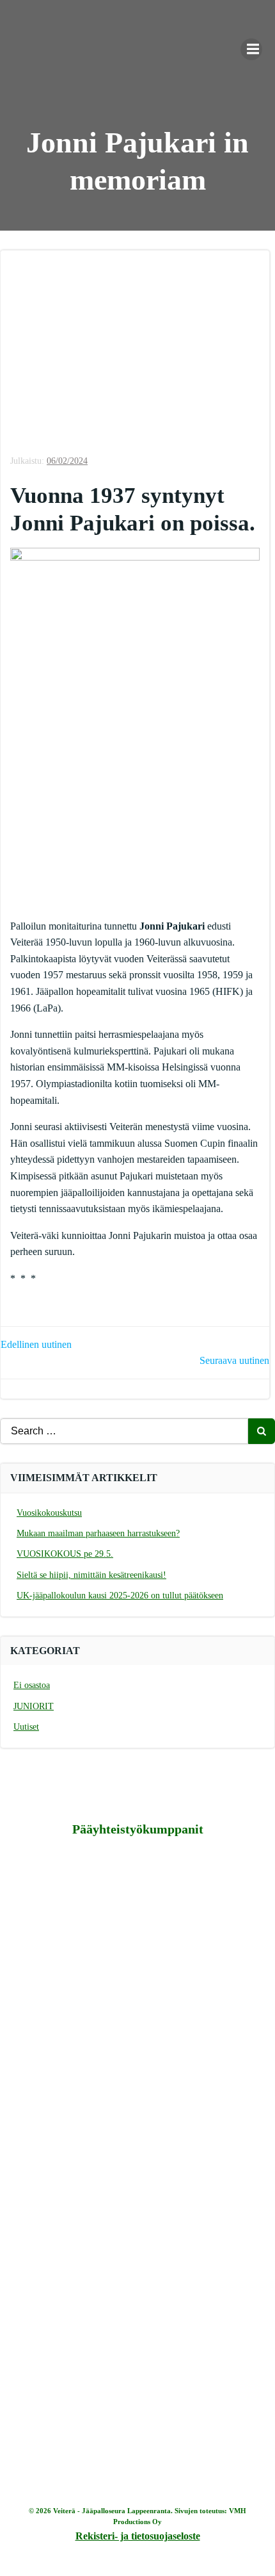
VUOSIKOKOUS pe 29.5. (65, 1554)
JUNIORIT (34, 1706)
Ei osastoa (32, 1685)
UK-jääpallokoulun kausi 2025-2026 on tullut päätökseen (120, 1596)
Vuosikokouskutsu (49, 1513)
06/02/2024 (67, 461)
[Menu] (251, 49)
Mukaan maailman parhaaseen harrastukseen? (98, 1533)
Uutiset (26, 1727)
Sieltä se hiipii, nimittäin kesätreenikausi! (91, 1575)
